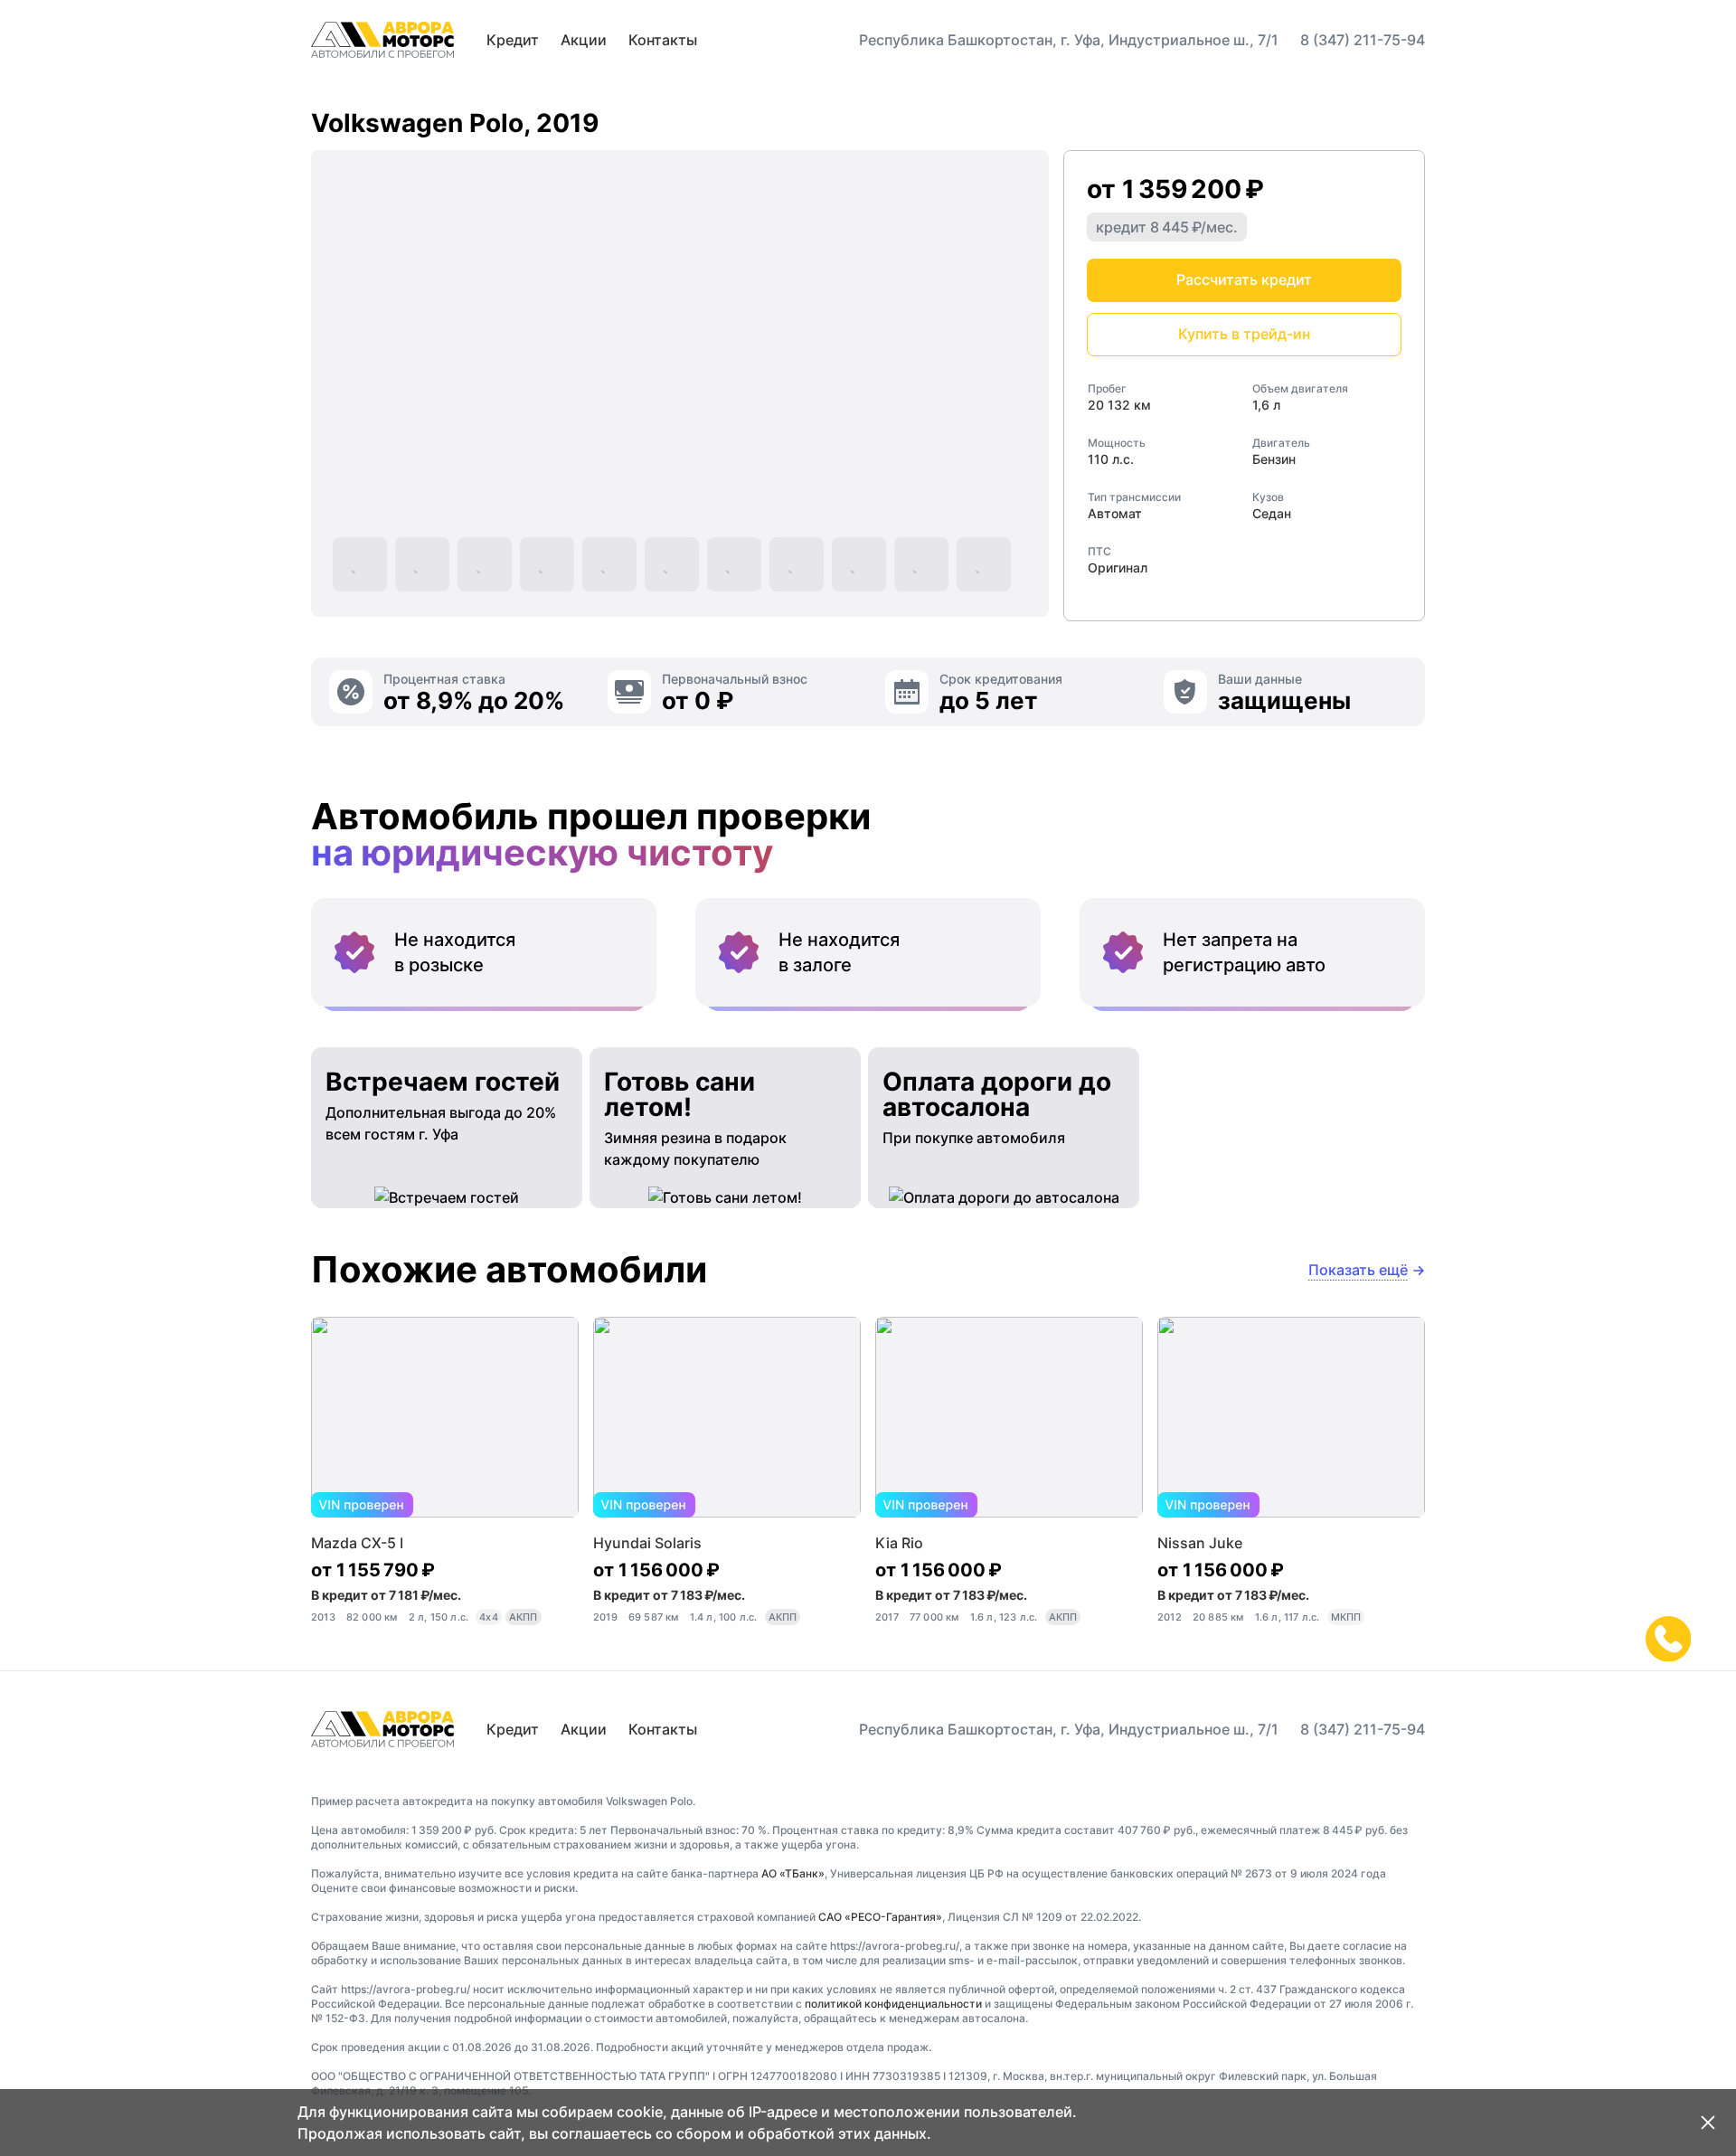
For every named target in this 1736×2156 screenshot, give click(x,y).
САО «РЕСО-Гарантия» (880, 1917)
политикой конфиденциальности (893, 2004)
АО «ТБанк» (793, 1873)
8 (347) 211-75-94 (1363, 40)
